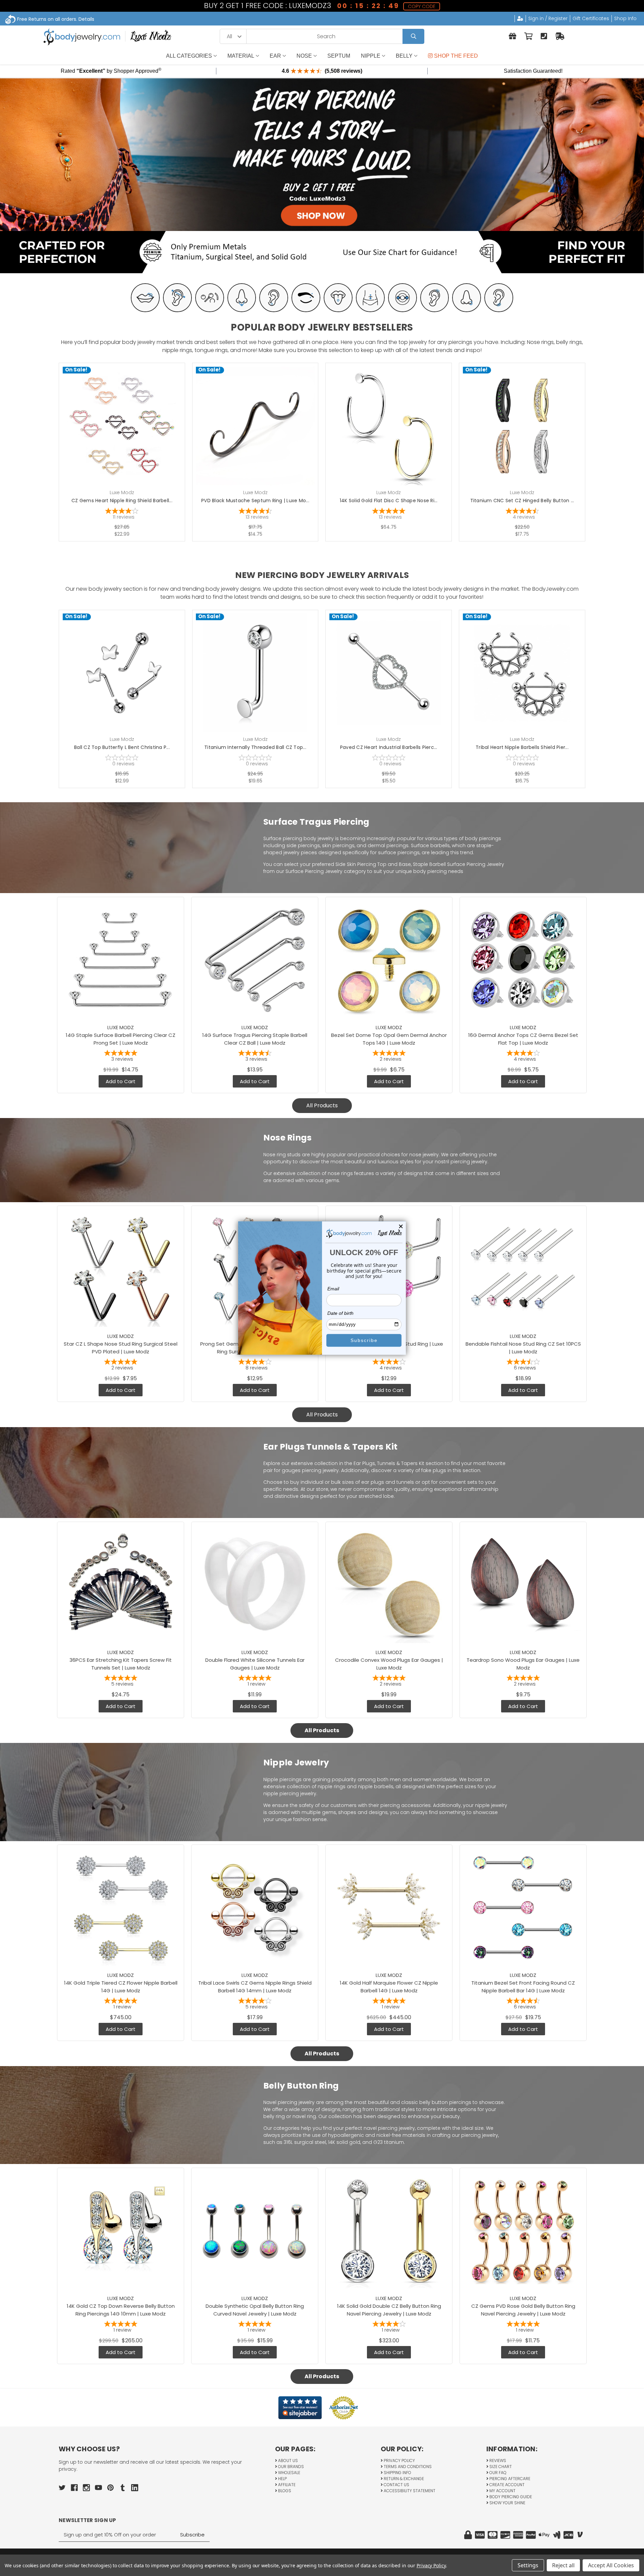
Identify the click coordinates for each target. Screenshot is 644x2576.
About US (287, 2461)
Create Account (506, 2485)
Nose (304, 56)
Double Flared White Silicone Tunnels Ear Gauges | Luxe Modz (255, 1664)
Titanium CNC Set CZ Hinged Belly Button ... (522, 501)
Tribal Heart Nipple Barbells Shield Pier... (522, 747)
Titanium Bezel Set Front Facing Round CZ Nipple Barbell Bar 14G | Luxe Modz (523, 1987)
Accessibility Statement (409, 2491)
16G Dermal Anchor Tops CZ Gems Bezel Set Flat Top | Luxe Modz (523, 1039)
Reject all (563, 2565)
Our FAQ (497, 2473)
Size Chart (500, 2467)
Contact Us (396, 2485)
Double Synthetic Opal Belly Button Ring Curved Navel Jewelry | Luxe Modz (255, 2310)
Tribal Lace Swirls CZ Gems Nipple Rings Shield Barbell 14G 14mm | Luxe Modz (255, 1987)
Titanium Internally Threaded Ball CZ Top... (255, 747)
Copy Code (422, 6)
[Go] (413, 36)
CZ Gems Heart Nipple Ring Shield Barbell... (122, 501)
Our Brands (290, 2467)
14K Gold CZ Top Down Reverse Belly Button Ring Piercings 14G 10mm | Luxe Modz (121, 2310)
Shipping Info (397, 2473)
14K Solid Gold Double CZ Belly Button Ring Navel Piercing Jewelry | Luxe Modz (389, 2310)
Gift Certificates (591, 18)
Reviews (497, 2461)
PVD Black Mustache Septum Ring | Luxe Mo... (255, 501)
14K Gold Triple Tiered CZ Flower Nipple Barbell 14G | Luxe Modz (121, 1987)
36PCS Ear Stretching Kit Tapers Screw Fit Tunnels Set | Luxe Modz (121, 1664)
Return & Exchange (403, 2479)
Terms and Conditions (407, 2467)
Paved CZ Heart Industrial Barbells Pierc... (389, 747)
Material (241, 56)
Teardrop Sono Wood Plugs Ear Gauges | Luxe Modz (523, 1664)
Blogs (284, 2491)
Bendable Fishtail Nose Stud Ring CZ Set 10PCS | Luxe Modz (523, 1348)
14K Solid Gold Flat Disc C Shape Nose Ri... (389, 501)
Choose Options (126, 436)
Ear (275, 56)
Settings (528, 2565)
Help (282, 2479)
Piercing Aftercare (509, 2479)
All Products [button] (322, 1105)
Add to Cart (392, 683)
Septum (339, 56)
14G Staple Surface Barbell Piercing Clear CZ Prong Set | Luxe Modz (121, 1039)
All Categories (189, 56)
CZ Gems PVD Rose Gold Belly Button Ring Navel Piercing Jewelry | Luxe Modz (523, 2310)
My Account (502, 2491)
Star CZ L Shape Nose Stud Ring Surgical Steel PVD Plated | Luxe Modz (121, 1348)
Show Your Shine (507, 2503)
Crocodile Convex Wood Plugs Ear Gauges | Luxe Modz (389, 1664)
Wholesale (289, 2473)
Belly (404, 56)
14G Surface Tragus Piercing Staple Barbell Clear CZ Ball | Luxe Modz (255, 1039)
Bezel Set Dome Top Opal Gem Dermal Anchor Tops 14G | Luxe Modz (389, 1039)
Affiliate (286, 2485)
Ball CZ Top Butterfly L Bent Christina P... (122, 747)
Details (86, 19)
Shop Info (625, 18)
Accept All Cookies (611, 2565)
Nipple (371, 56)
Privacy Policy (399, 2461)
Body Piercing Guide (510, 2497)
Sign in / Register (548, 18)
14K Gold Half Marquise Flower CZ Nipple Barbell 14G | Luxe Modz (389, 1987)
